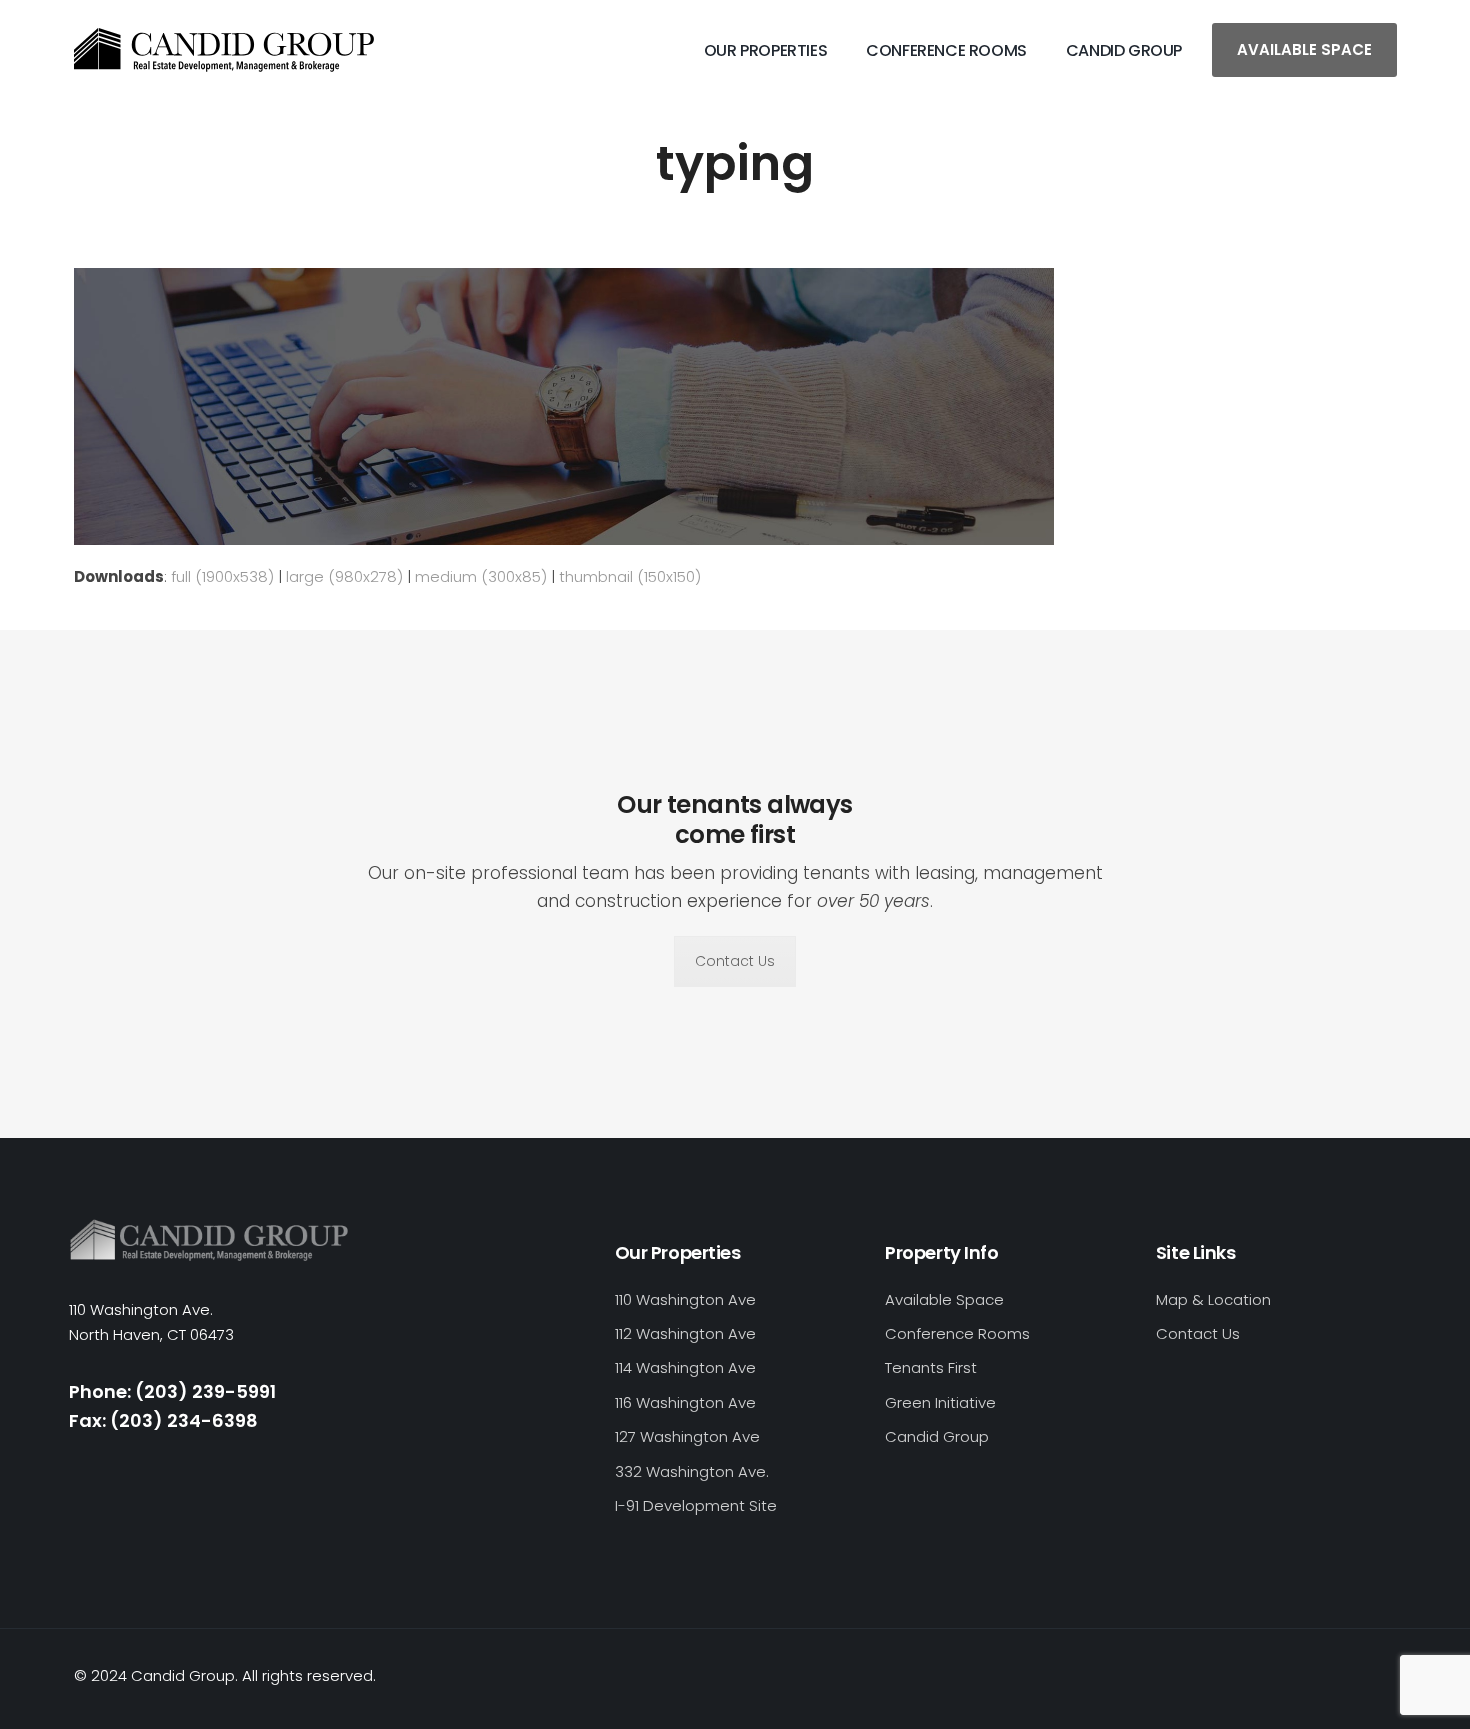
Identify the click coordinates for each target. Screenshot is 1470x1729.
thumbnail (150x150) (630, 576)
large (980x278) (344, 576)
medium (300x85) (481, 576)
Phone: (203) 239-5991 (172, 1391)
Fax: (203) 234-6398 (163, 1420)
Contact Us (735, 961)
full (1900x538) (222, 576)
